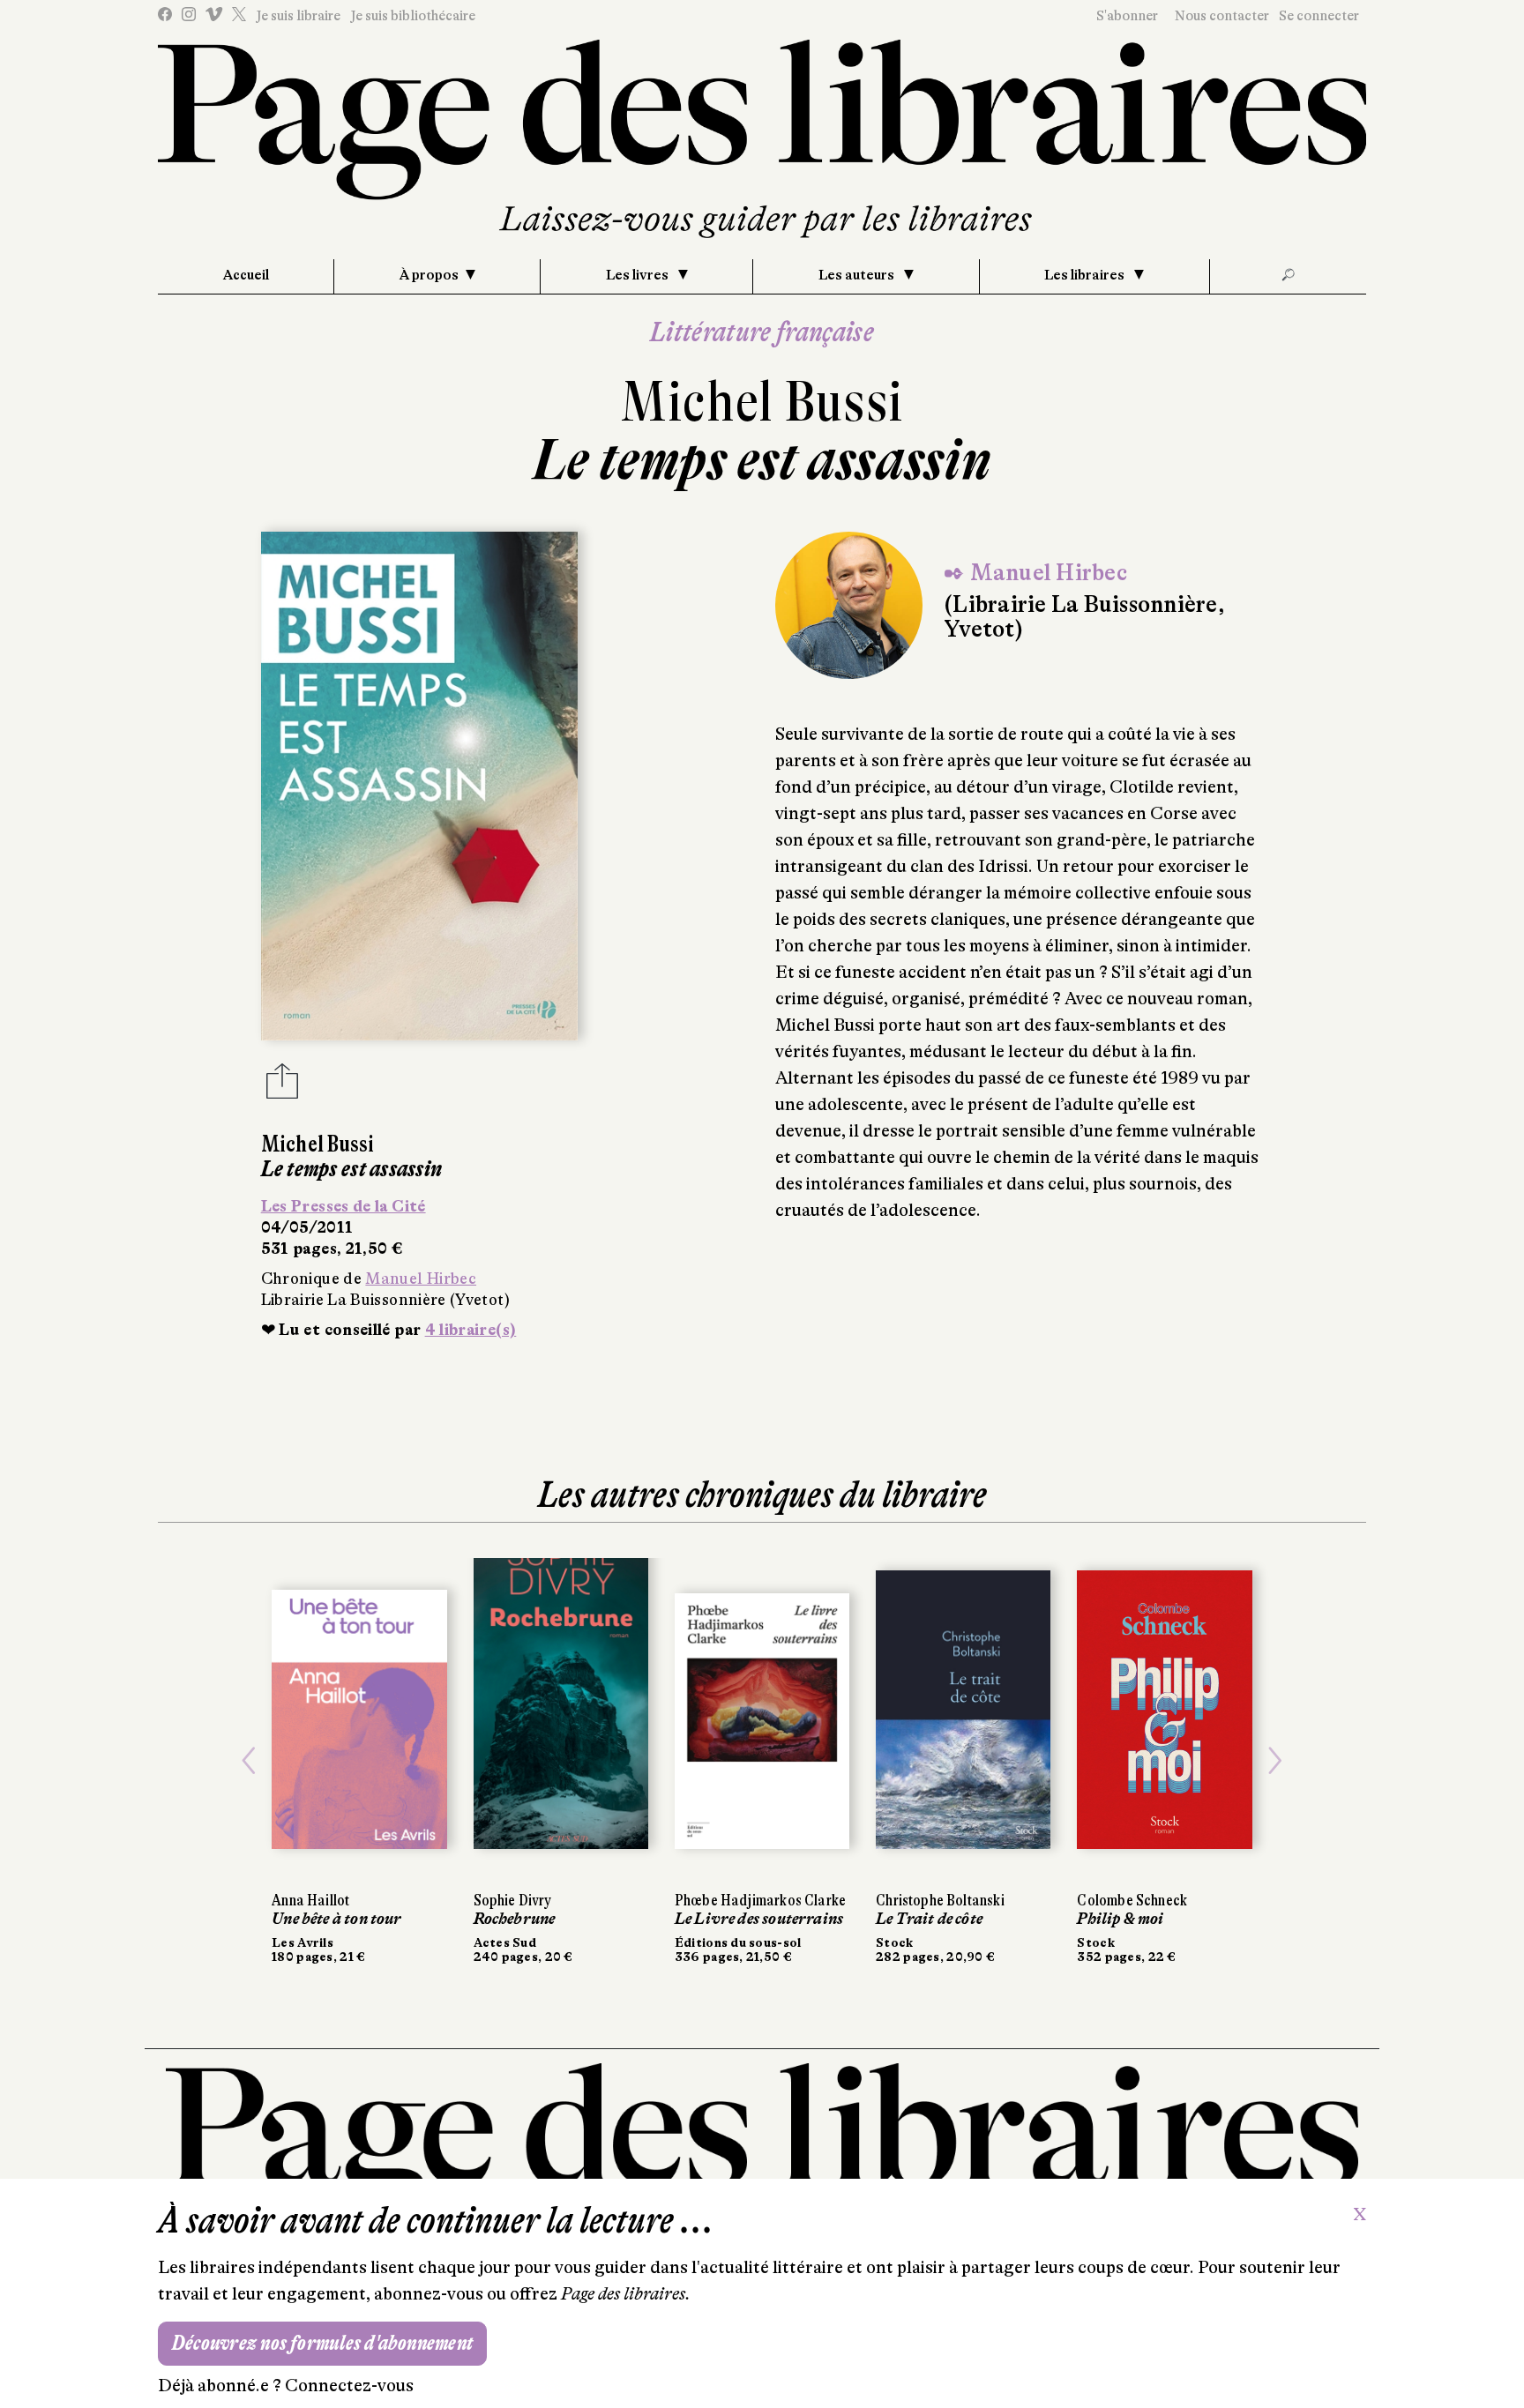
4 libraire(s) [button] (471, 1330)
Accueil (246, 275)
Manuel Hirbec (421, 1279)
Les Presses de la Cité (344, 1206)
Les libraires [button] (1086, 275)
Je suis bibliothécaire (413, 16)
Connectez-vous (349, 2386)
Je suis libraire (298, 16)
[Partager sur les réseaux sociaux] (282, 1086)
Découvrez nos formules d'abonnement (322, 2343)
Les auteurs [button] (858, 275)
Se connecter (1319, 16)
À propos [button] (429, 275)
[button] (249, 1761)
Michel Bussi (762, 402)
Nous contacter (1222, 16)
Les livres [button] (639, 275)
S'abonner (1127, 16)
